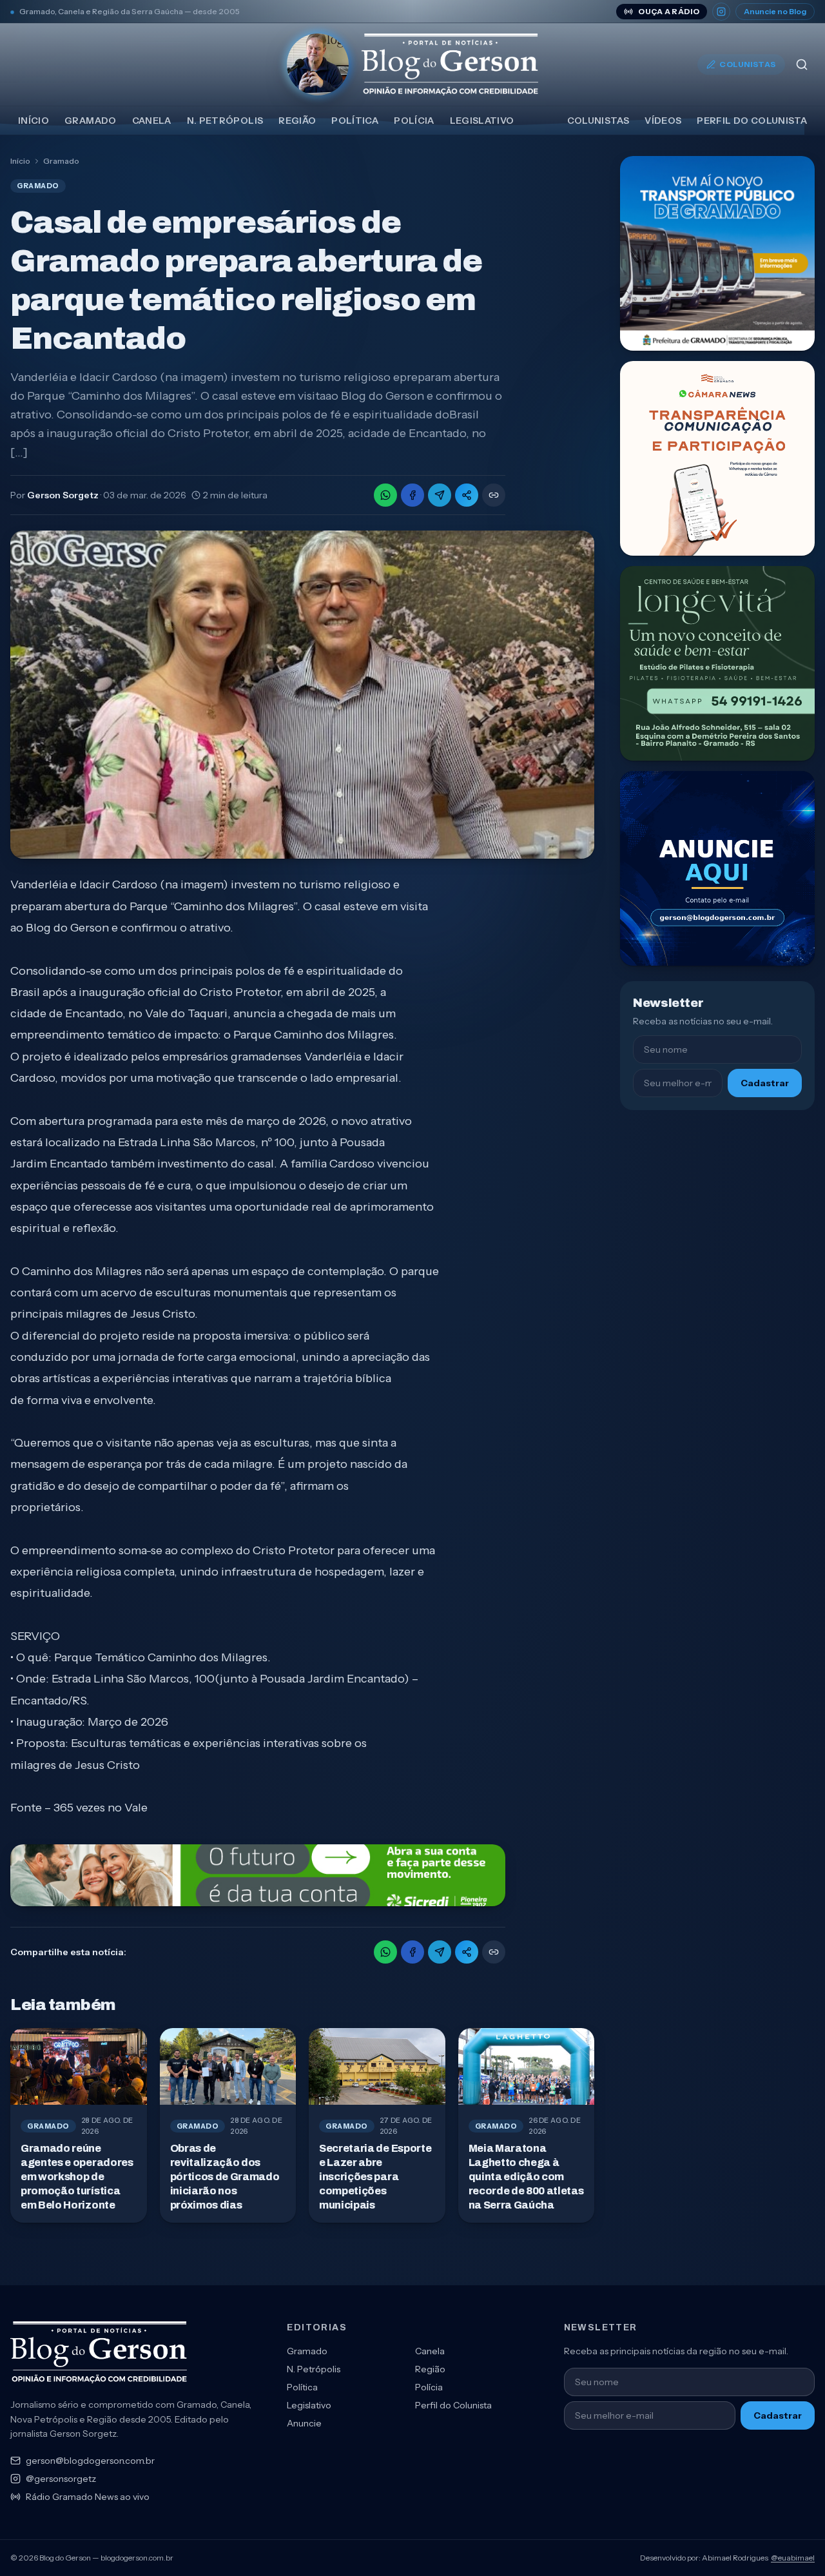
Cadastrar (765, 1083)
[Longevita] (717, 663)
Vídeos (663, 121)
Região (297, 121)
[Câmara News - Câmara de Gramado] (717, 458)
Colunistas (748, 64)
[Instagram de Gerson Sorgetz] (721, 12)
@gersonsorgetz (61, 2479)
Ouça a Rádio (669, 11)
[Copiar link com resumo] (494, 495)
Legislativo (482, 121)
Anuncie (304, 2423)
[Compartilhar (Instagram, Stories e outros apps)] (467, 495)
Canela (152, 121)
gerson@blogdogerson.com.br (90, 2461)
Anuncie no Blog (775, 11)
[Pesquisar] (802, 64)
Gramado (90, 121)
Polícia (414, 121)
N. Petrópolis (225, 121)
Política (355, 121)
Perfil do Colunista (752, 121)
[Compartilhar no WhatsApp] (385, 495)
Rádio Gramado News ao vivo (88, 2497)
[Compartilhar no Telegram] (440, 495)
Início (34, 121)
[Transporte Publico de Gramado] (717, 253)
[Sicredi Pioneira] (258, 1875)
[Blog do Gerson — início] (412, 64)
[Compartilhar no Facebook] (412, 495)
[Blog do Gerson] (99, 2352)
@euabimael (793, 2558)
